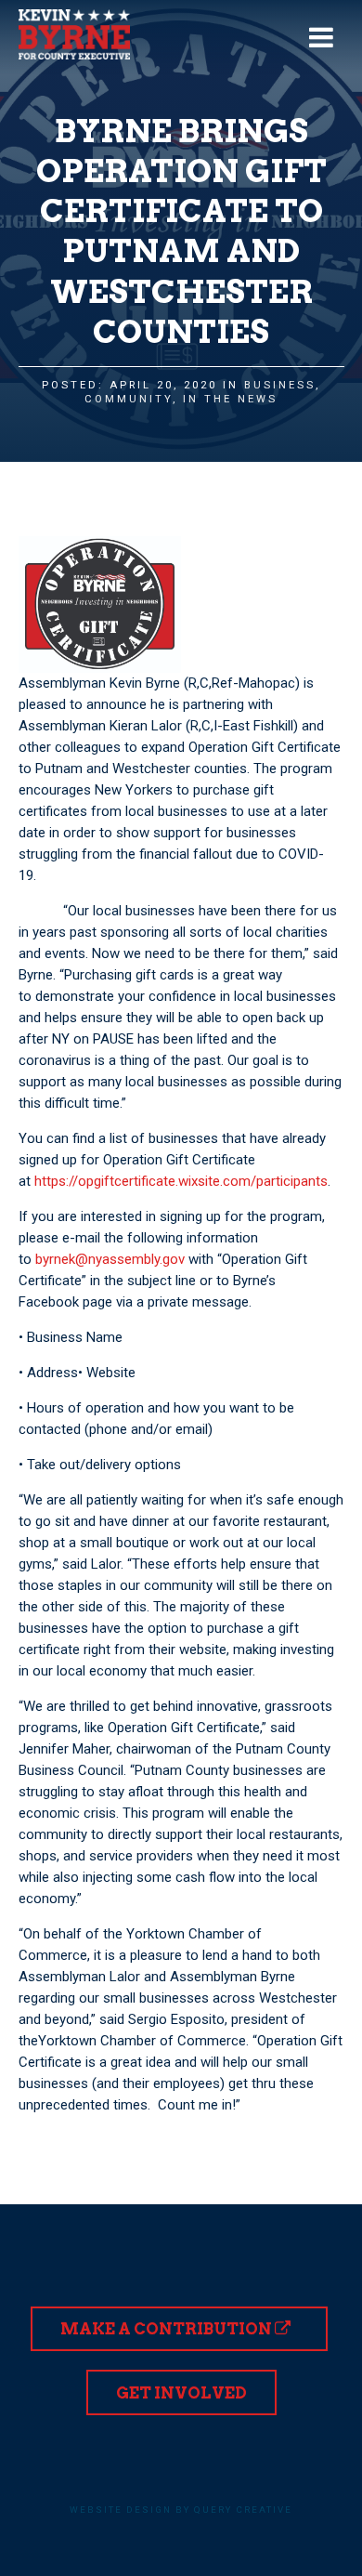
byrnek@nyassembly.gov (110, 1259)
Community (129, 399)
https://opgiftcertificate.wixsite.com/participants (181, 1181)
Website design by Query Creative (181, 2510)
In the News (230, 399)
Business (280, 385)
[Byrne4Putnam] (74, 34)
